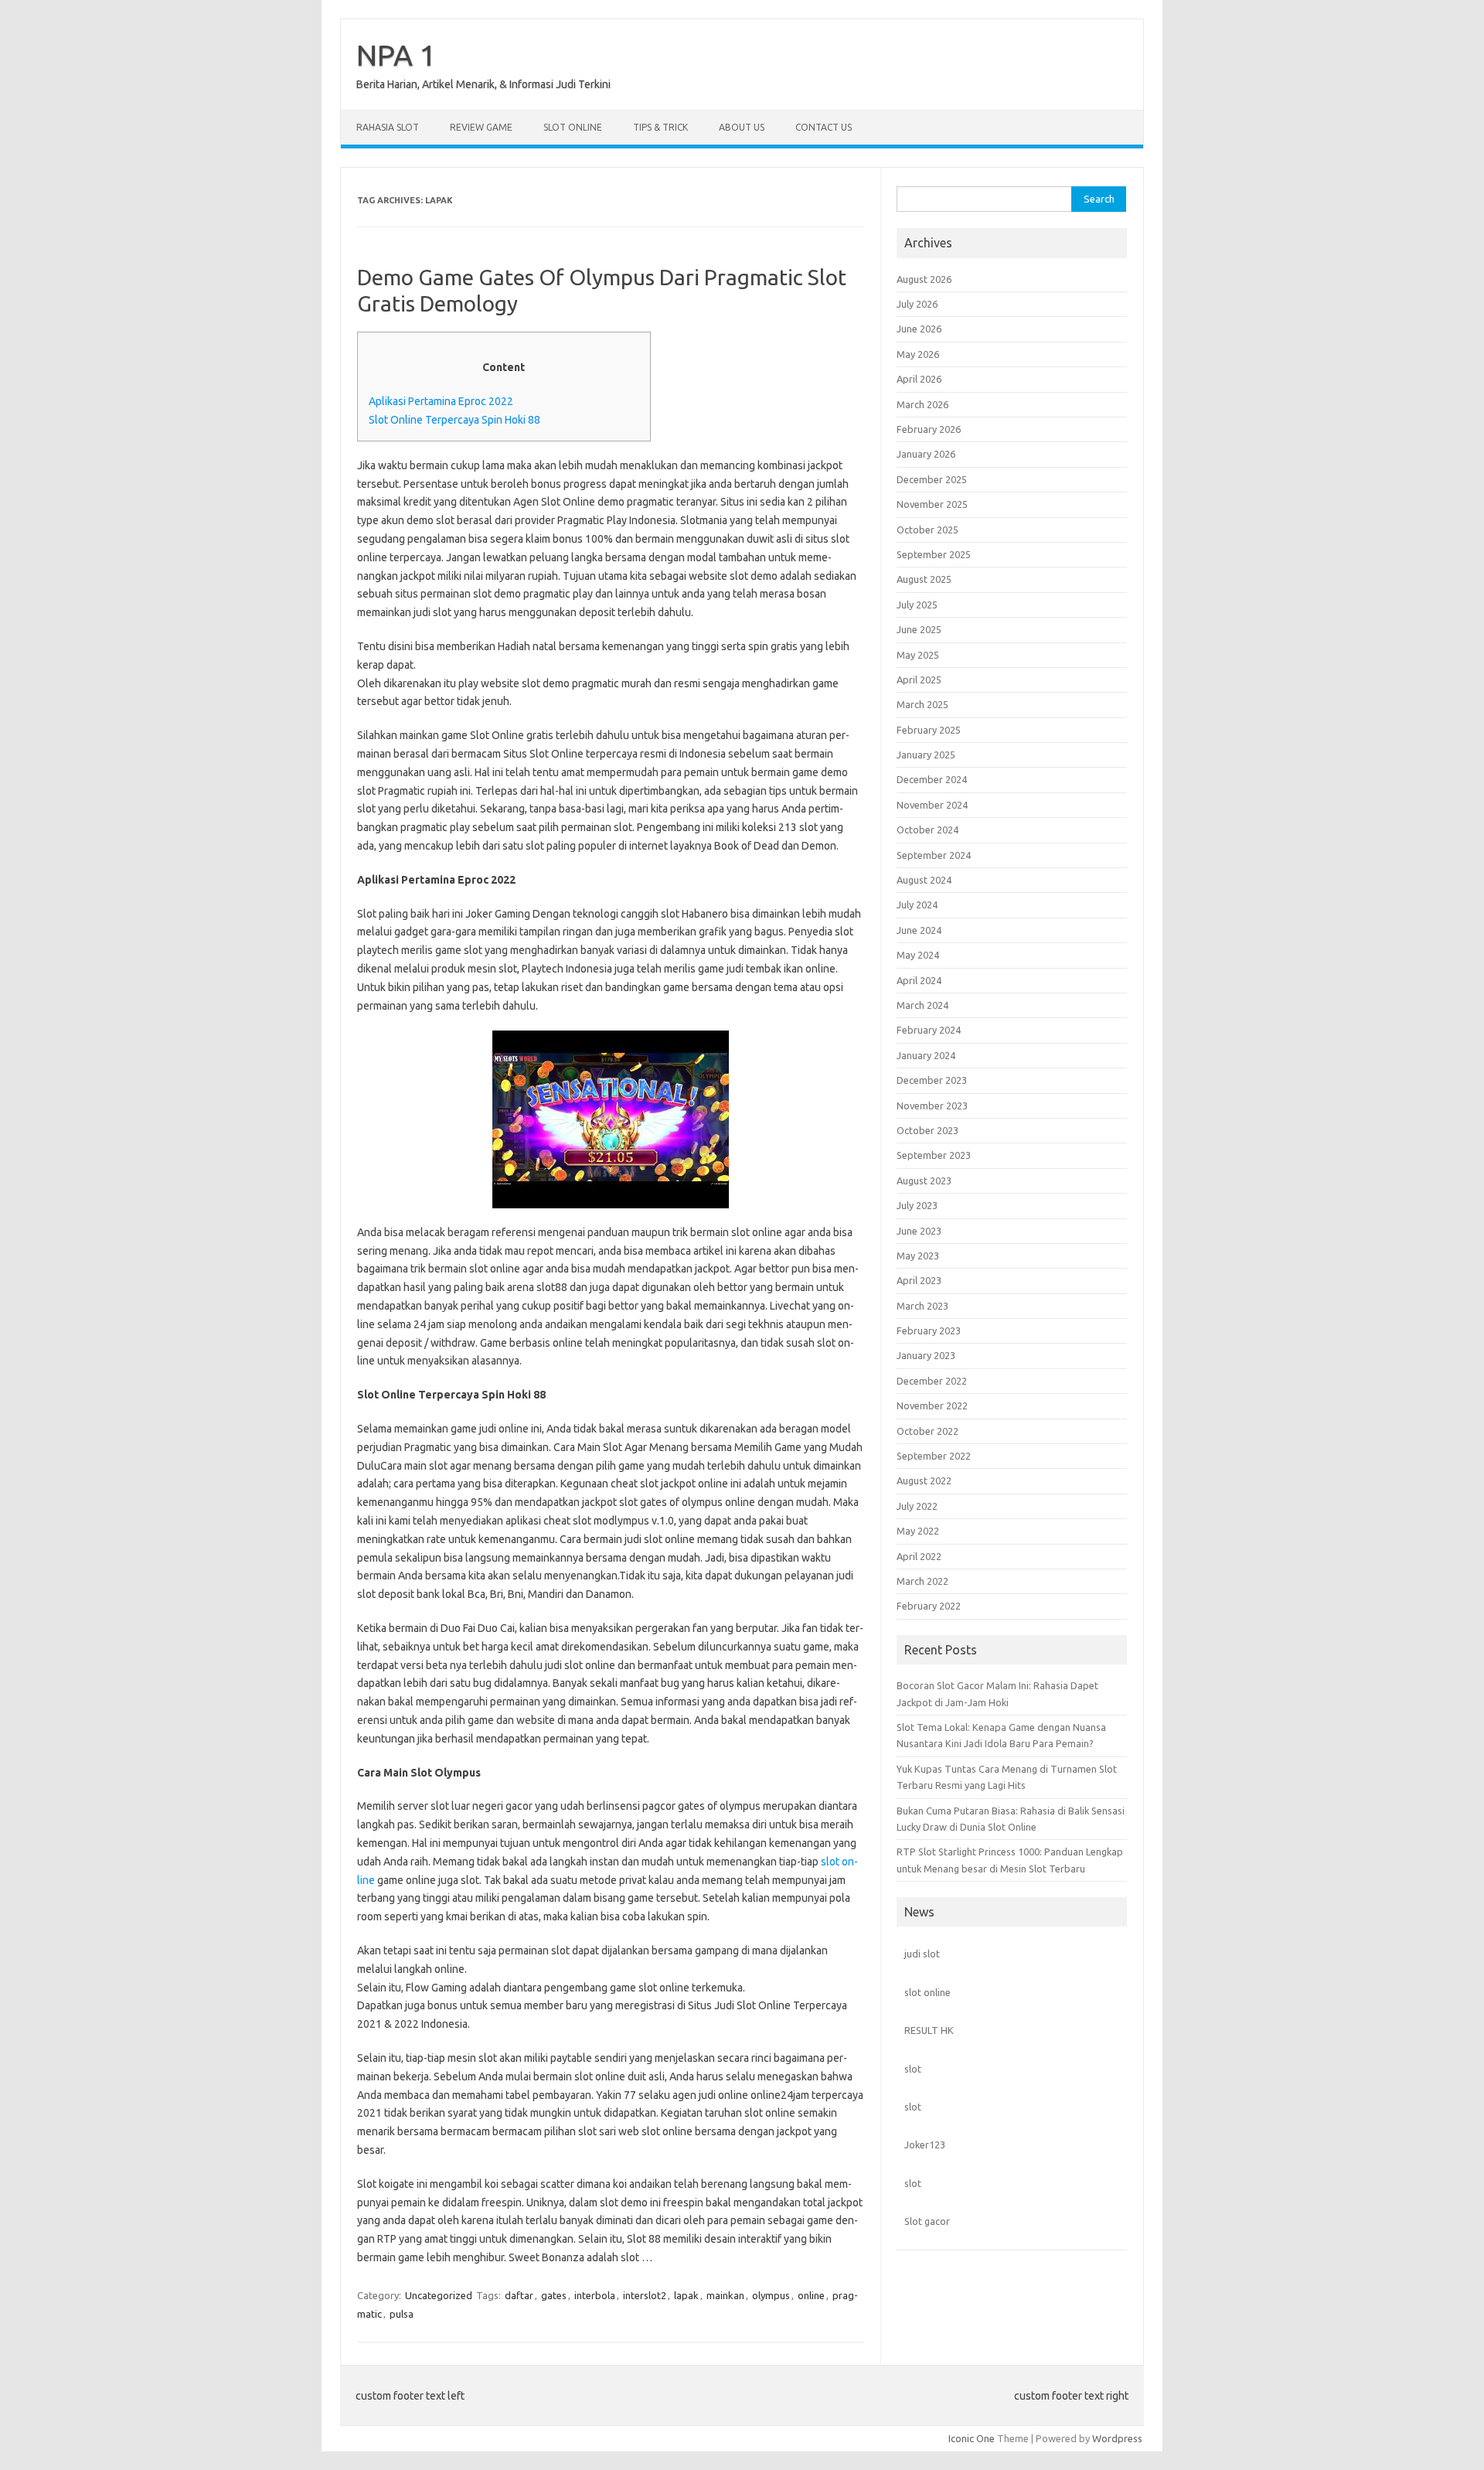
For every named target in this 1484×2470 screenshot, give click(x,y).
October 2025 (927, 530)
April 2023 (919, 1280)
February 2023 (929, 1330)
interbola (595, 2295)
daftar (519, 2295)
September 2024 (934, 855)
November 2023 (932, 1106)
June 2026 (919, 329)
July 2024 (917, 905)
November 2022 (932, 1405)
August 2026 (924, 279)
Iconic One (972, 2438)
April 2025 (919, 680)
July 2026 (917, 304)
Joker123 (925, 2145)
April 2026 (919, 379)
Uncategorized (439, 2295)
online (811, 2295)
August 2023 (924, 1180)
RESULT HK (929, 2030)
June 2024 (919, 930)
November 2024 (932, 805)
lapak (686, 2295)
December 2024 (932, 779)
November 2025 (932, 504)
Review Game (481, 127)
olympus (771, 2295)
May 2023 (918, 1255)
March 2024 (922, 1005)
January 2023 (926, 1355)
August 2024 (924, 880)
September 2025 (934, 554)
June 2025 (919, 629)
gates (554, 2295)
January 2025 (926, 755)
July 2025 (917, 605)
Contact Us (824, 127)
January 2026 (926, 454)
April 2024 (919, 980)
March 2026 (922, 404)
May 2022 (918, 1531)
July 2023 (917, 1205)
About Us (742, 127)
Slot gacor (927, 2221)
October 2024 (927, 830)
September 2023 (934, 1155)
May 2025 (918, 655)
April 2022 (919, 1556)
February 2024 (929, 1030)
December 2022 (932, 1381)
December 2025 (932, 479)
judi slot (922, 1954)
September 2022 (934, 1456)
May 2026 (918, 354)
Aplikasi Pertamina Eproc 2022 (441, 401)
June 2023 (919, 1231)
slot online (927, 1992)
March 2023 (922, 1306)
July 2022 (917, 1506)
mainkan (725, 2295)
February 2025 (929, 730)
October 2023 (927, 1130)
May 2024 (918, 955)
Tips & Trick (660, 127)
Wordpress (1117, 2438)
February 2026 (929, 429)
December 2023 (932, 1080)
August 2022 (924, 1480)
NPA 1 (396, 55)
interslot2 (645, 2295)
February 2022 (929, 1606)
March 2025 (922, 704)
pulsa (402, 2314)
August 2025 (924, 579)
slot (913, 2069)
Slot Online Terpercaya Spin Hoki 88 (454, 420)
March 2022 (922, 1581)
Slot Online (573, 127)
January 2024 (926, 1055)
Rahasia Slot (388, 127)
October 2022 (927, 1431)
